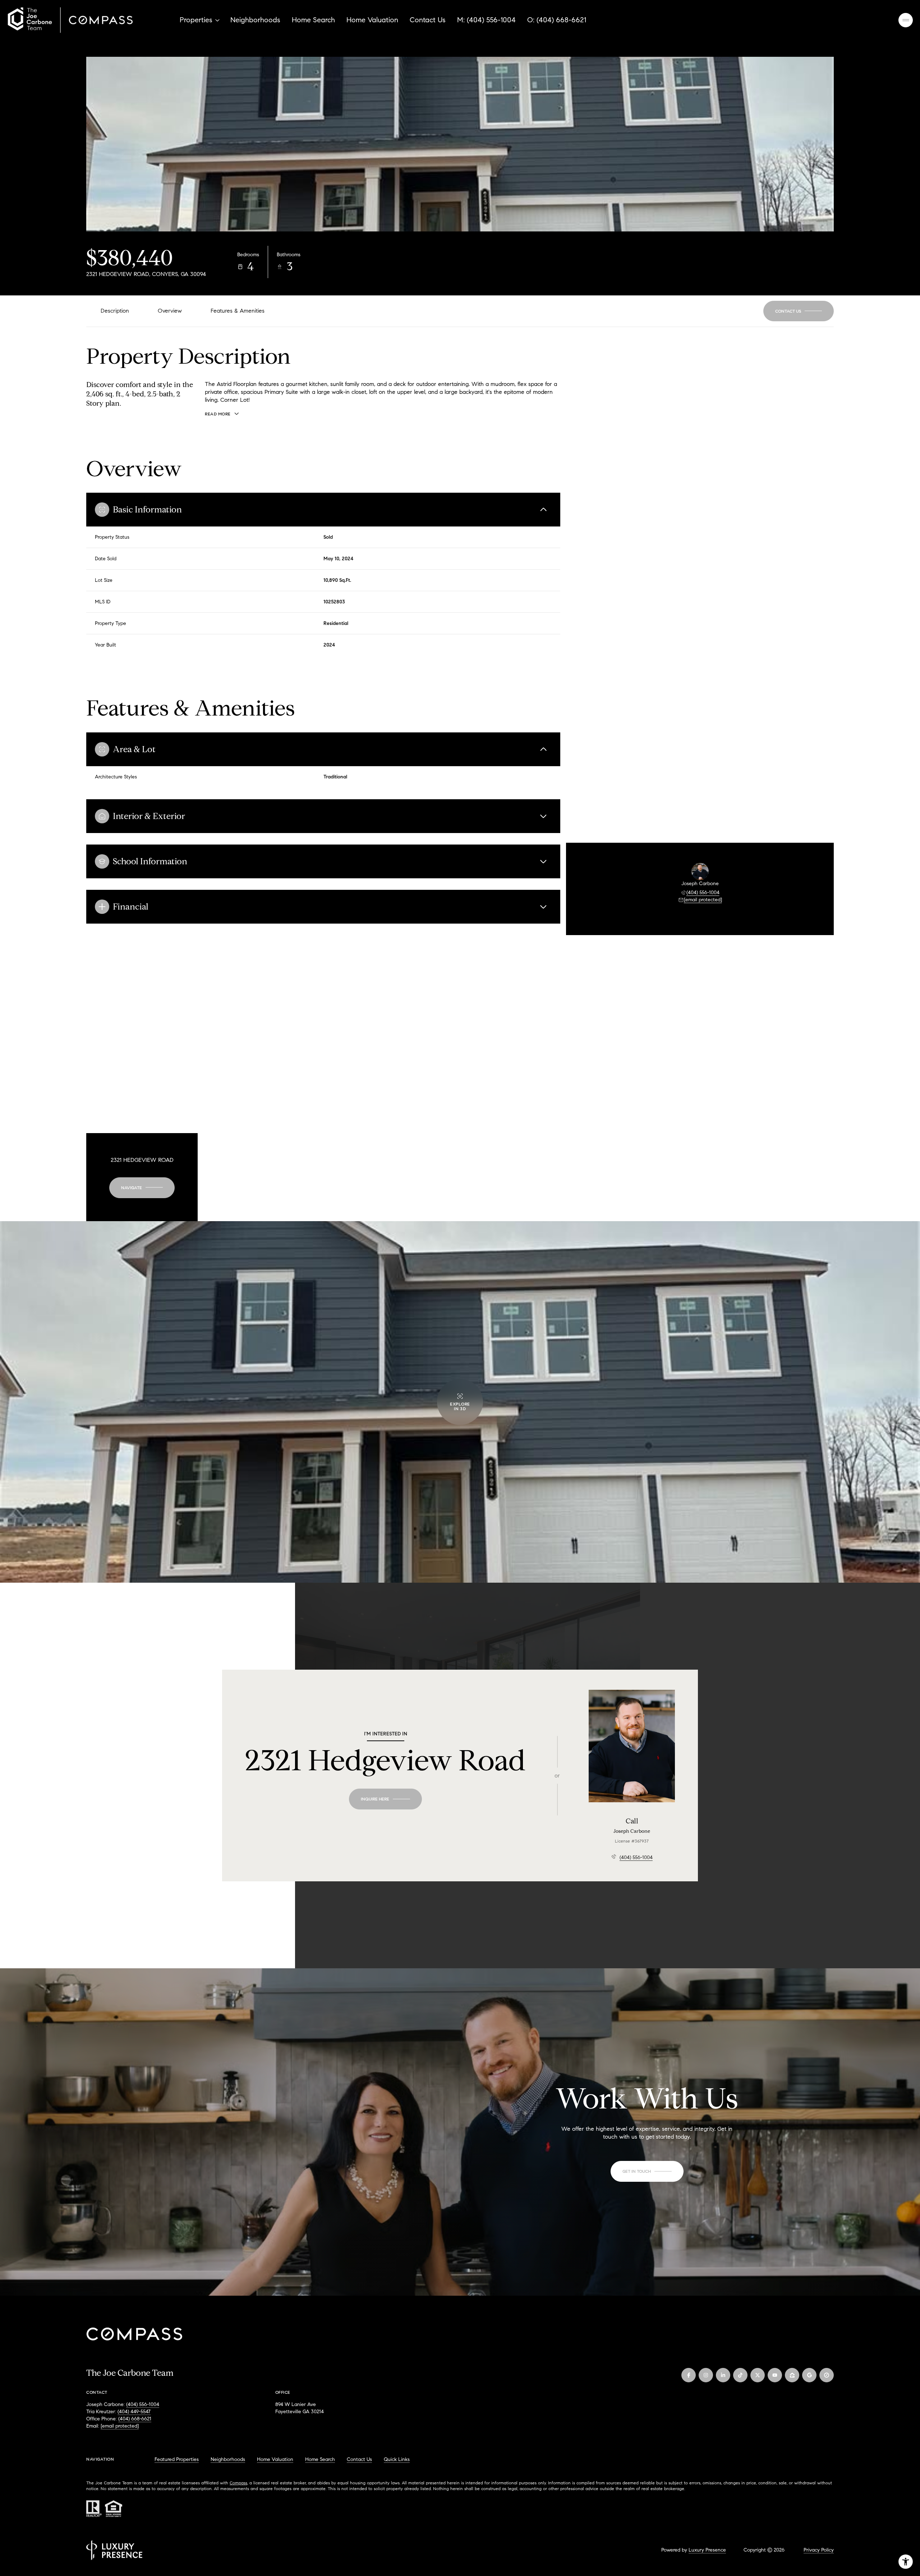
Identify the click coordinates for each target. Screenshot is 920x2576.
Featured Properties (177, 2459)
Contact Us (428, 20)
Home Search (313, 20)
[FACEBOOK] (689, 2375)
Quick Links (397, 2459)
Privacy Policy (819, 2550)
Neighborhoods (255, 20)
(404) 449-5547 (134, 2412)
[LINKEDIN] (723, 2375)
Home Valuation (372, 20)
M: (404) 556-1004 (486, 20)
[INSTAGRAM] (706, 2375)
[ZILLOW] (792, 2375)
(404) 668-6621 (135, 2419)
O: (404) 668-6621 (557, 20)
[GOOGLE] (809, 2375)
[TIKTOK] (740, 2375)
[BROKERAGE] (827, 2375)
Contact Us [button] (359, 2459)
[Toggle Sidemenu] (906, 20)
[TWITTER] (758, 2375)
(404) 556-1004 (703, 893)
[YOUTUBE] (775, 2375)
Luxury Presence (707, 2550)
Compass (238, 2483)
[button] (799, 311)
